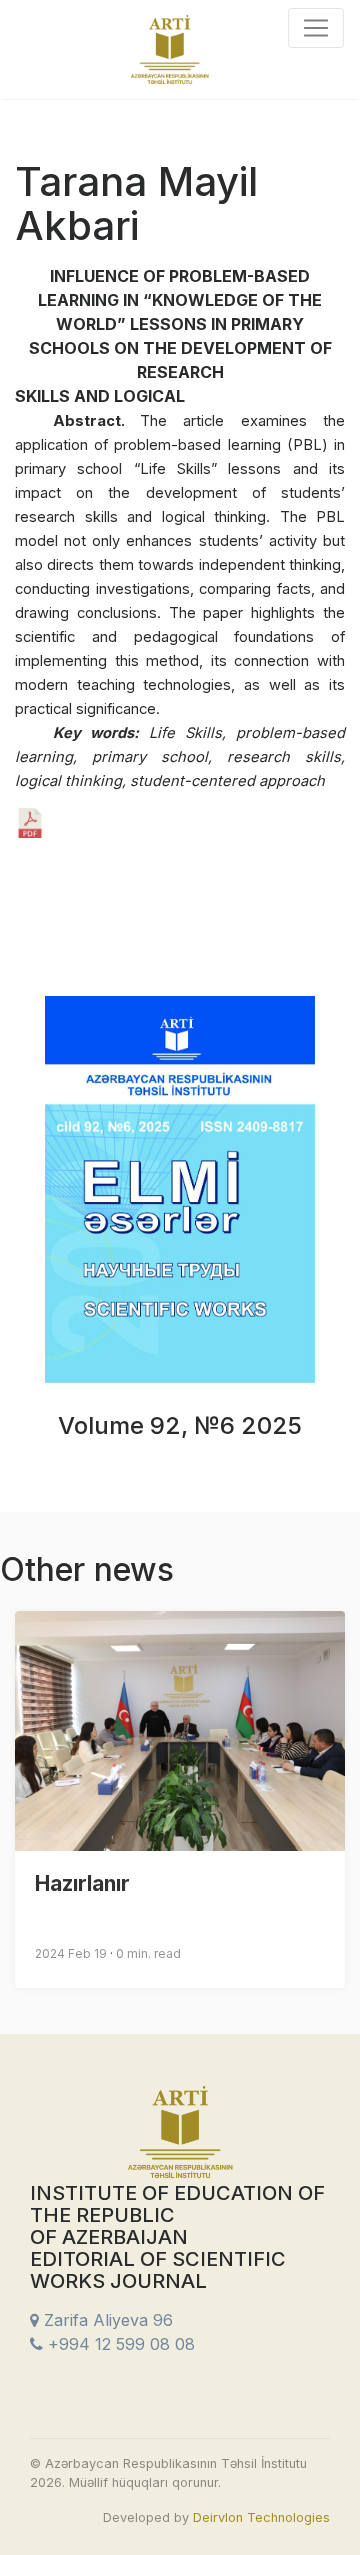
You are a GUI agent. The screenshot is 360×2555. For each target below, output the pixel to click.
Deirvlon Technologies (261, 2517)
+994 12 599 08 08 (119, 2344)
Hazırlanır (82, 1883)
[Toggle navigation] (316, 28)
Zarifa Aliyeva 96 (106, 2320)
